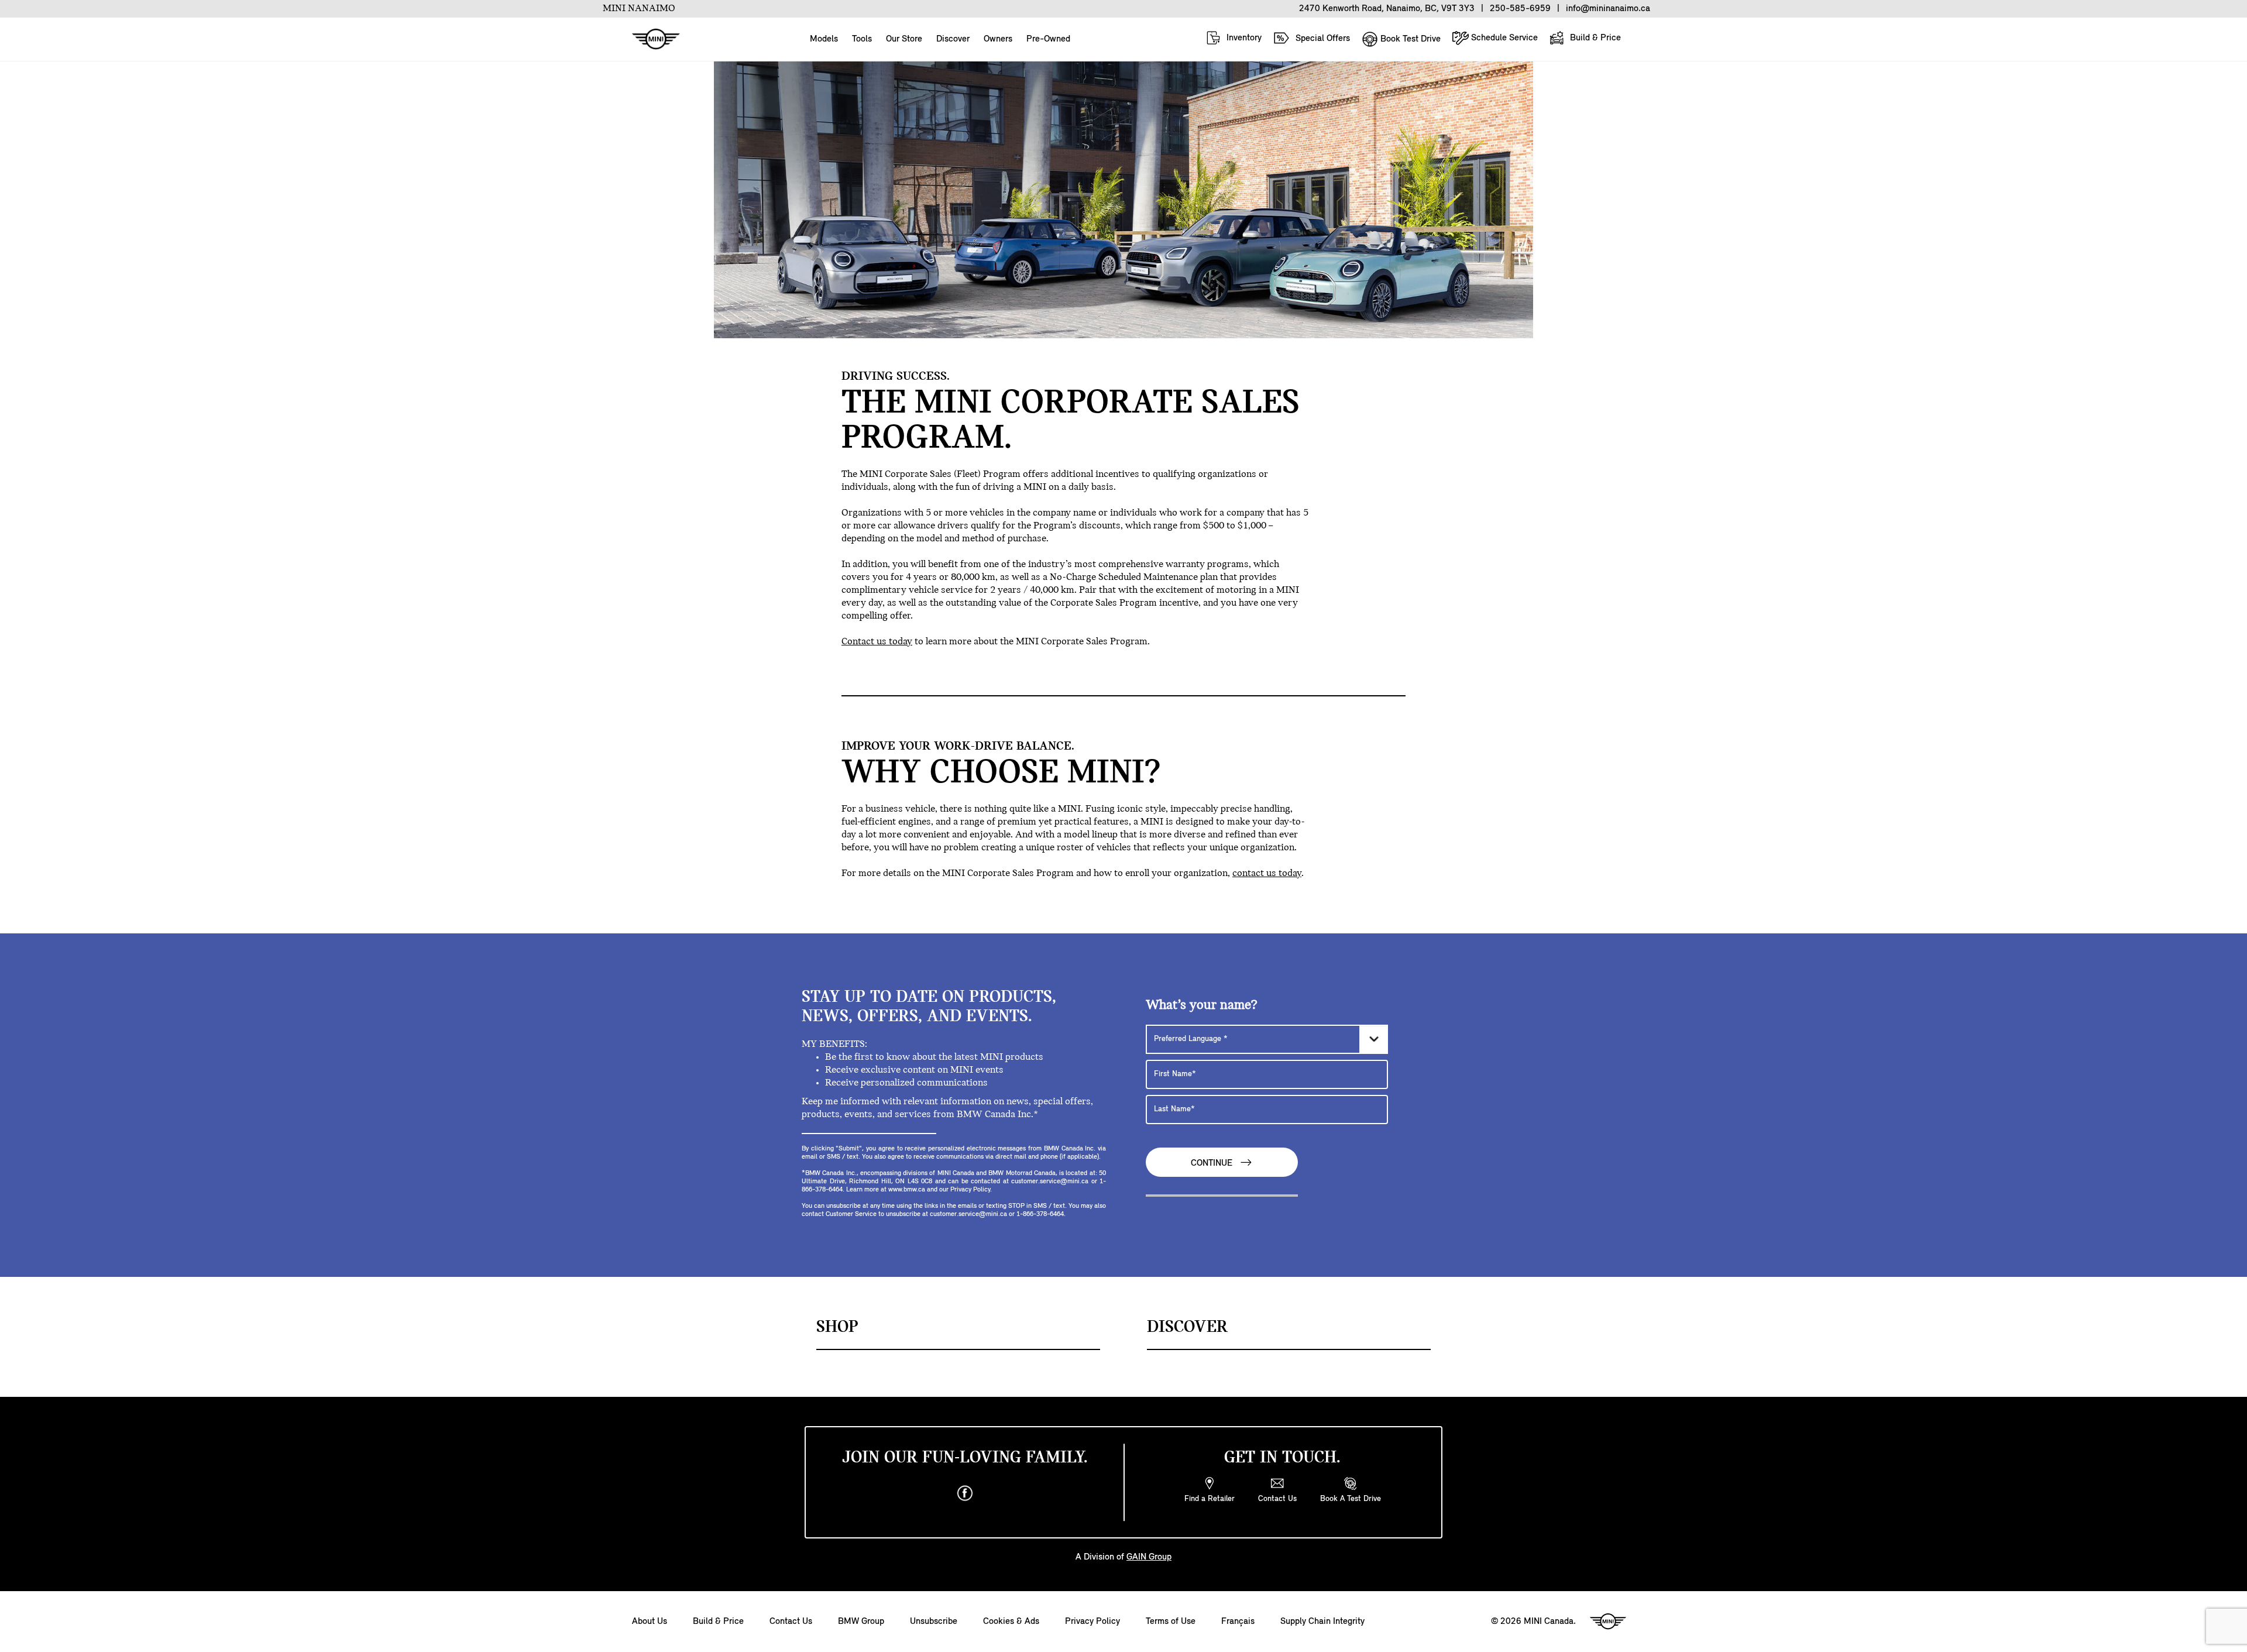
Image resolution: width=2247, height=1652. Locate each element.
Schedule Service (1503, 38)
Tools (862, 39)
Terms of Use (1171, 1622)
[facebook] (965, 1493)
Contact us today (877, 642)
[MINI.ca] (650, 40)
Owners (998, 39)
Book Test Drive (1409, 39)
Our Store (904, 39)
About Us (650, 1622)
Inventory (1243, 38)
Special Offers (1322, 39)
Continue (1213, 1164)
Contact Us (791, 1622)
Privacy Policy (1092, 1622)
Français (1238, 1622)
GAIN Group (1149, 1557)
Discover (953, 39)
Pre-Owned (1048, 39)
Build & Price (1594, 38)
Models (824, 39)
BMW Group (861, 1622)
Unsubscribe (934, 1622)
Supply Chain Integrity (1322, 1622)
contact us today (1267, 874)
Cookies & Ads (1011, 1622)
